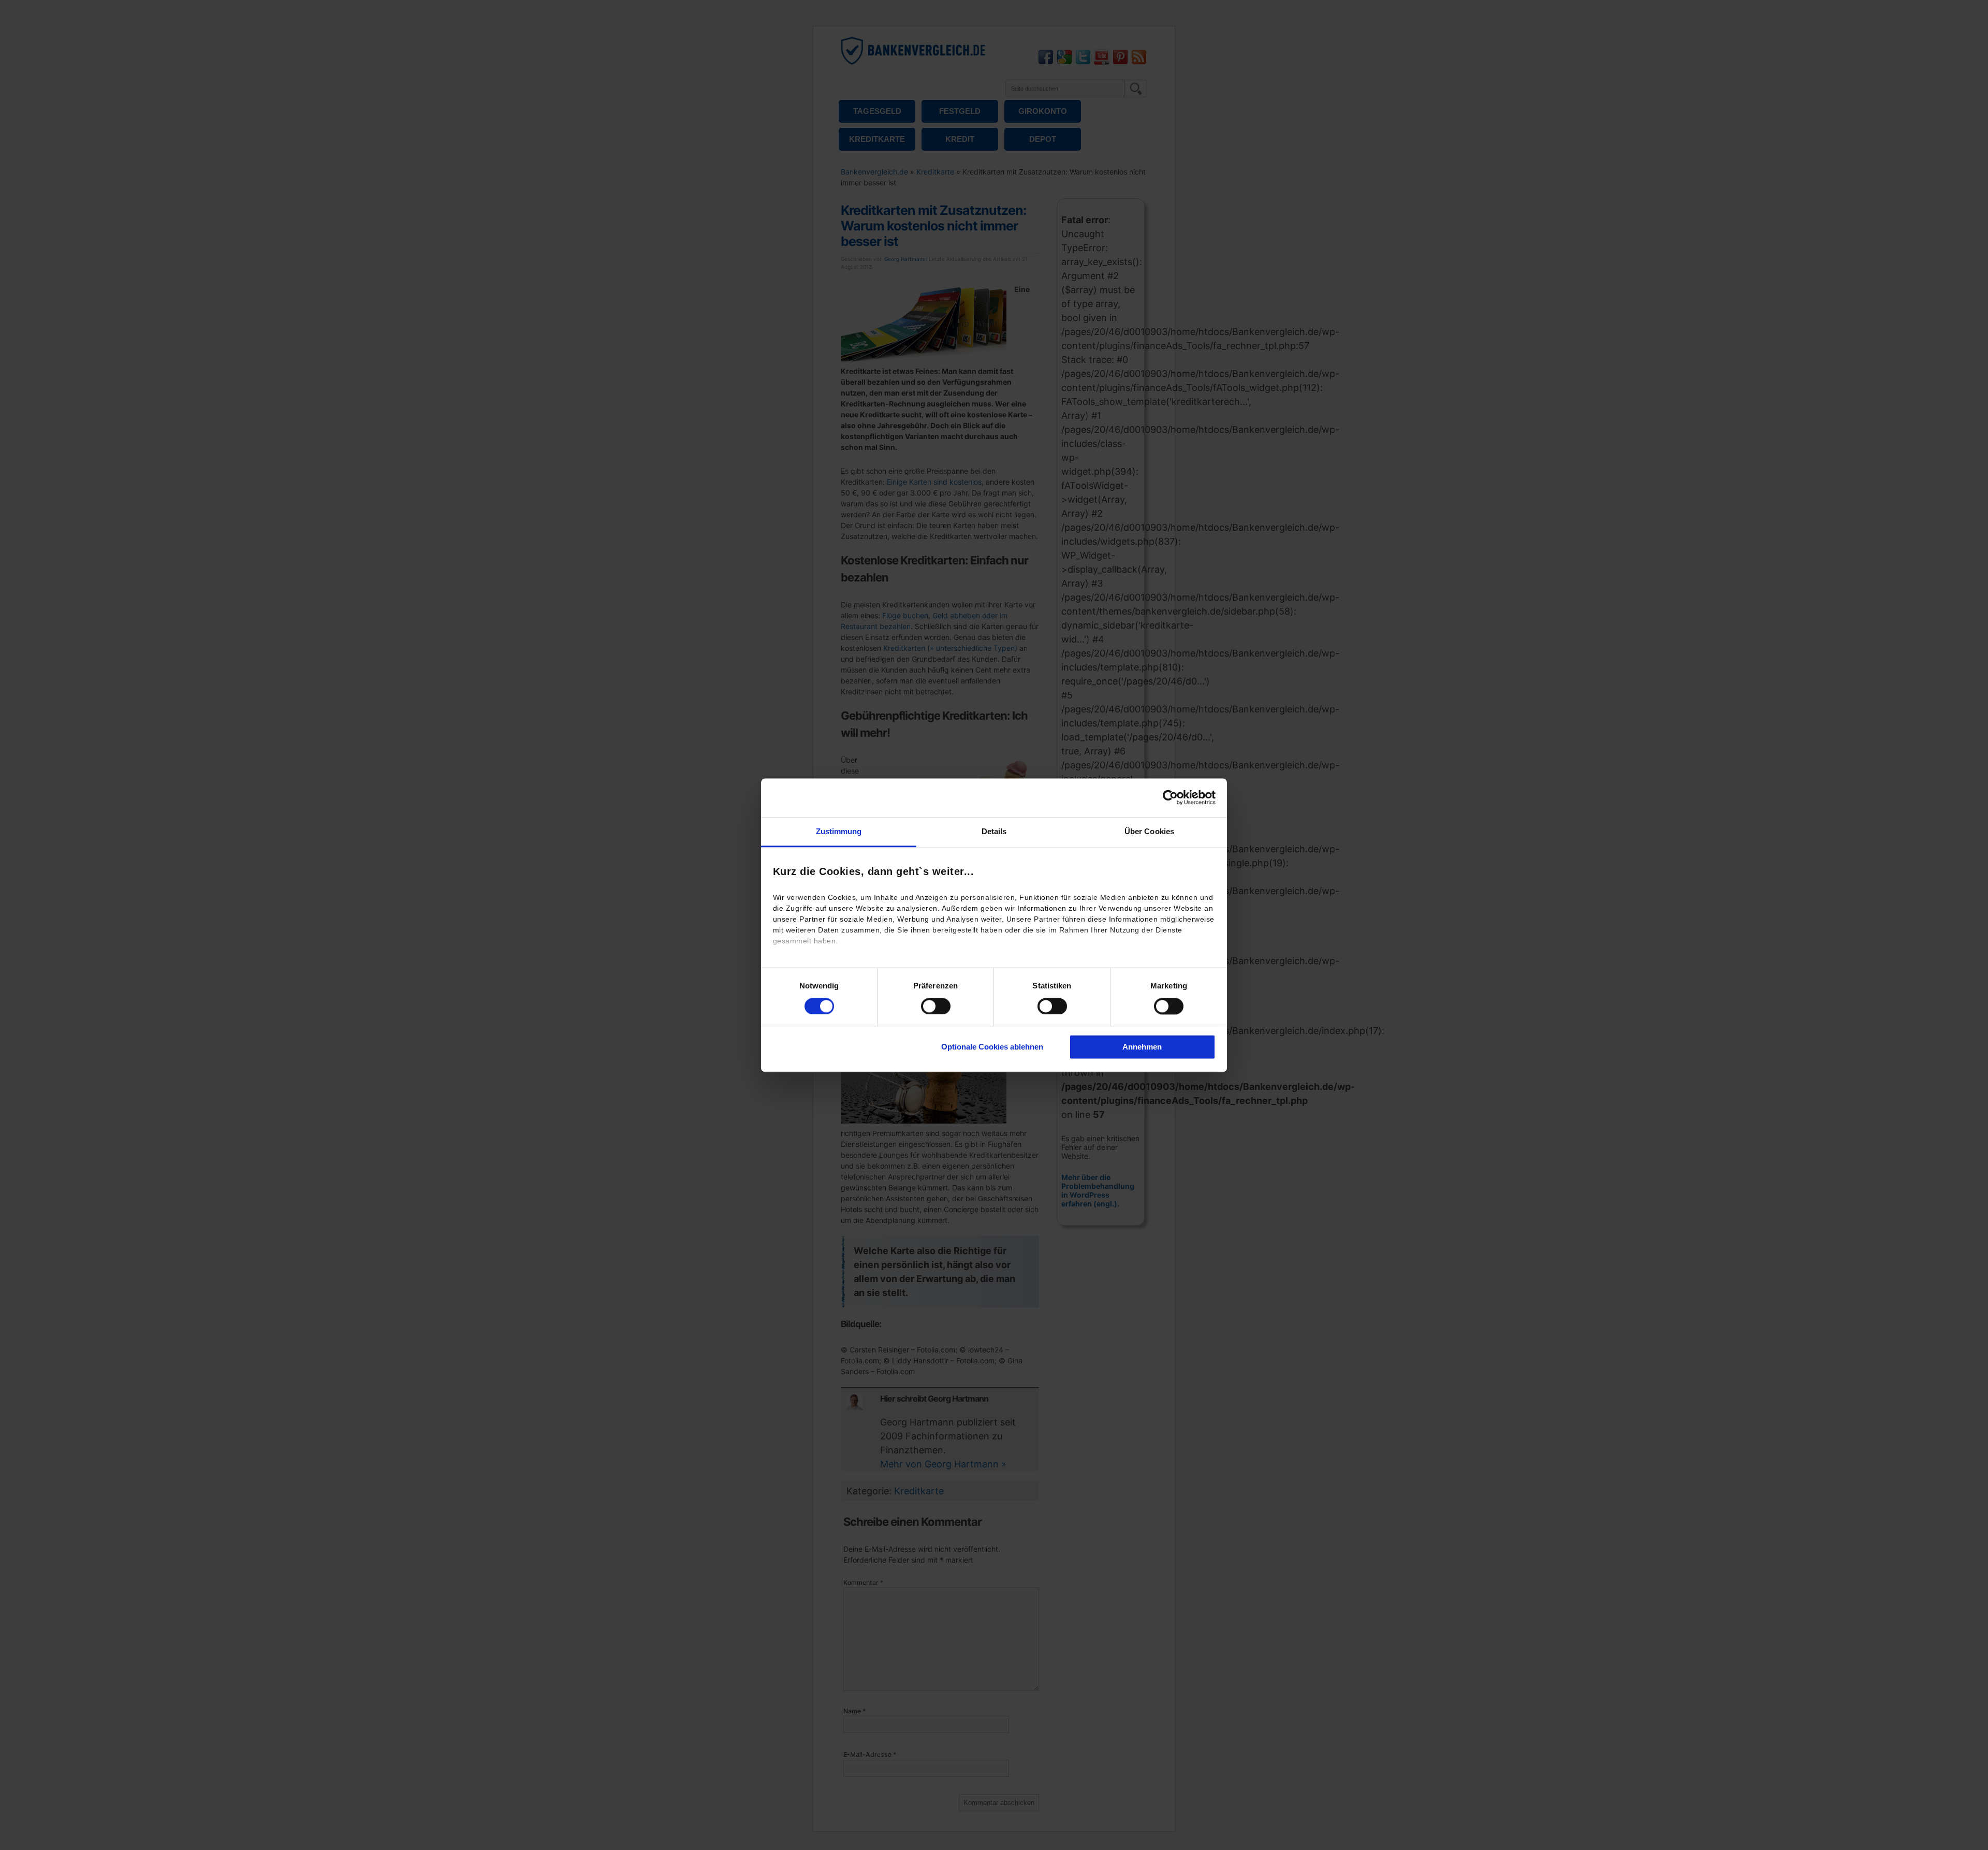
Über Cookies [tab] (1149, 831)
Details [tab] (994, 831)
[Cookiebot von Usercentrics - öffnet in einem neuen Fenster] (1170, 797)
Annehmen (1142, 1047)
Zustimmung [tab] (839, 831)
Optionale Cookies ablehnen (992, 1047)
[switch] (936, 1006)
